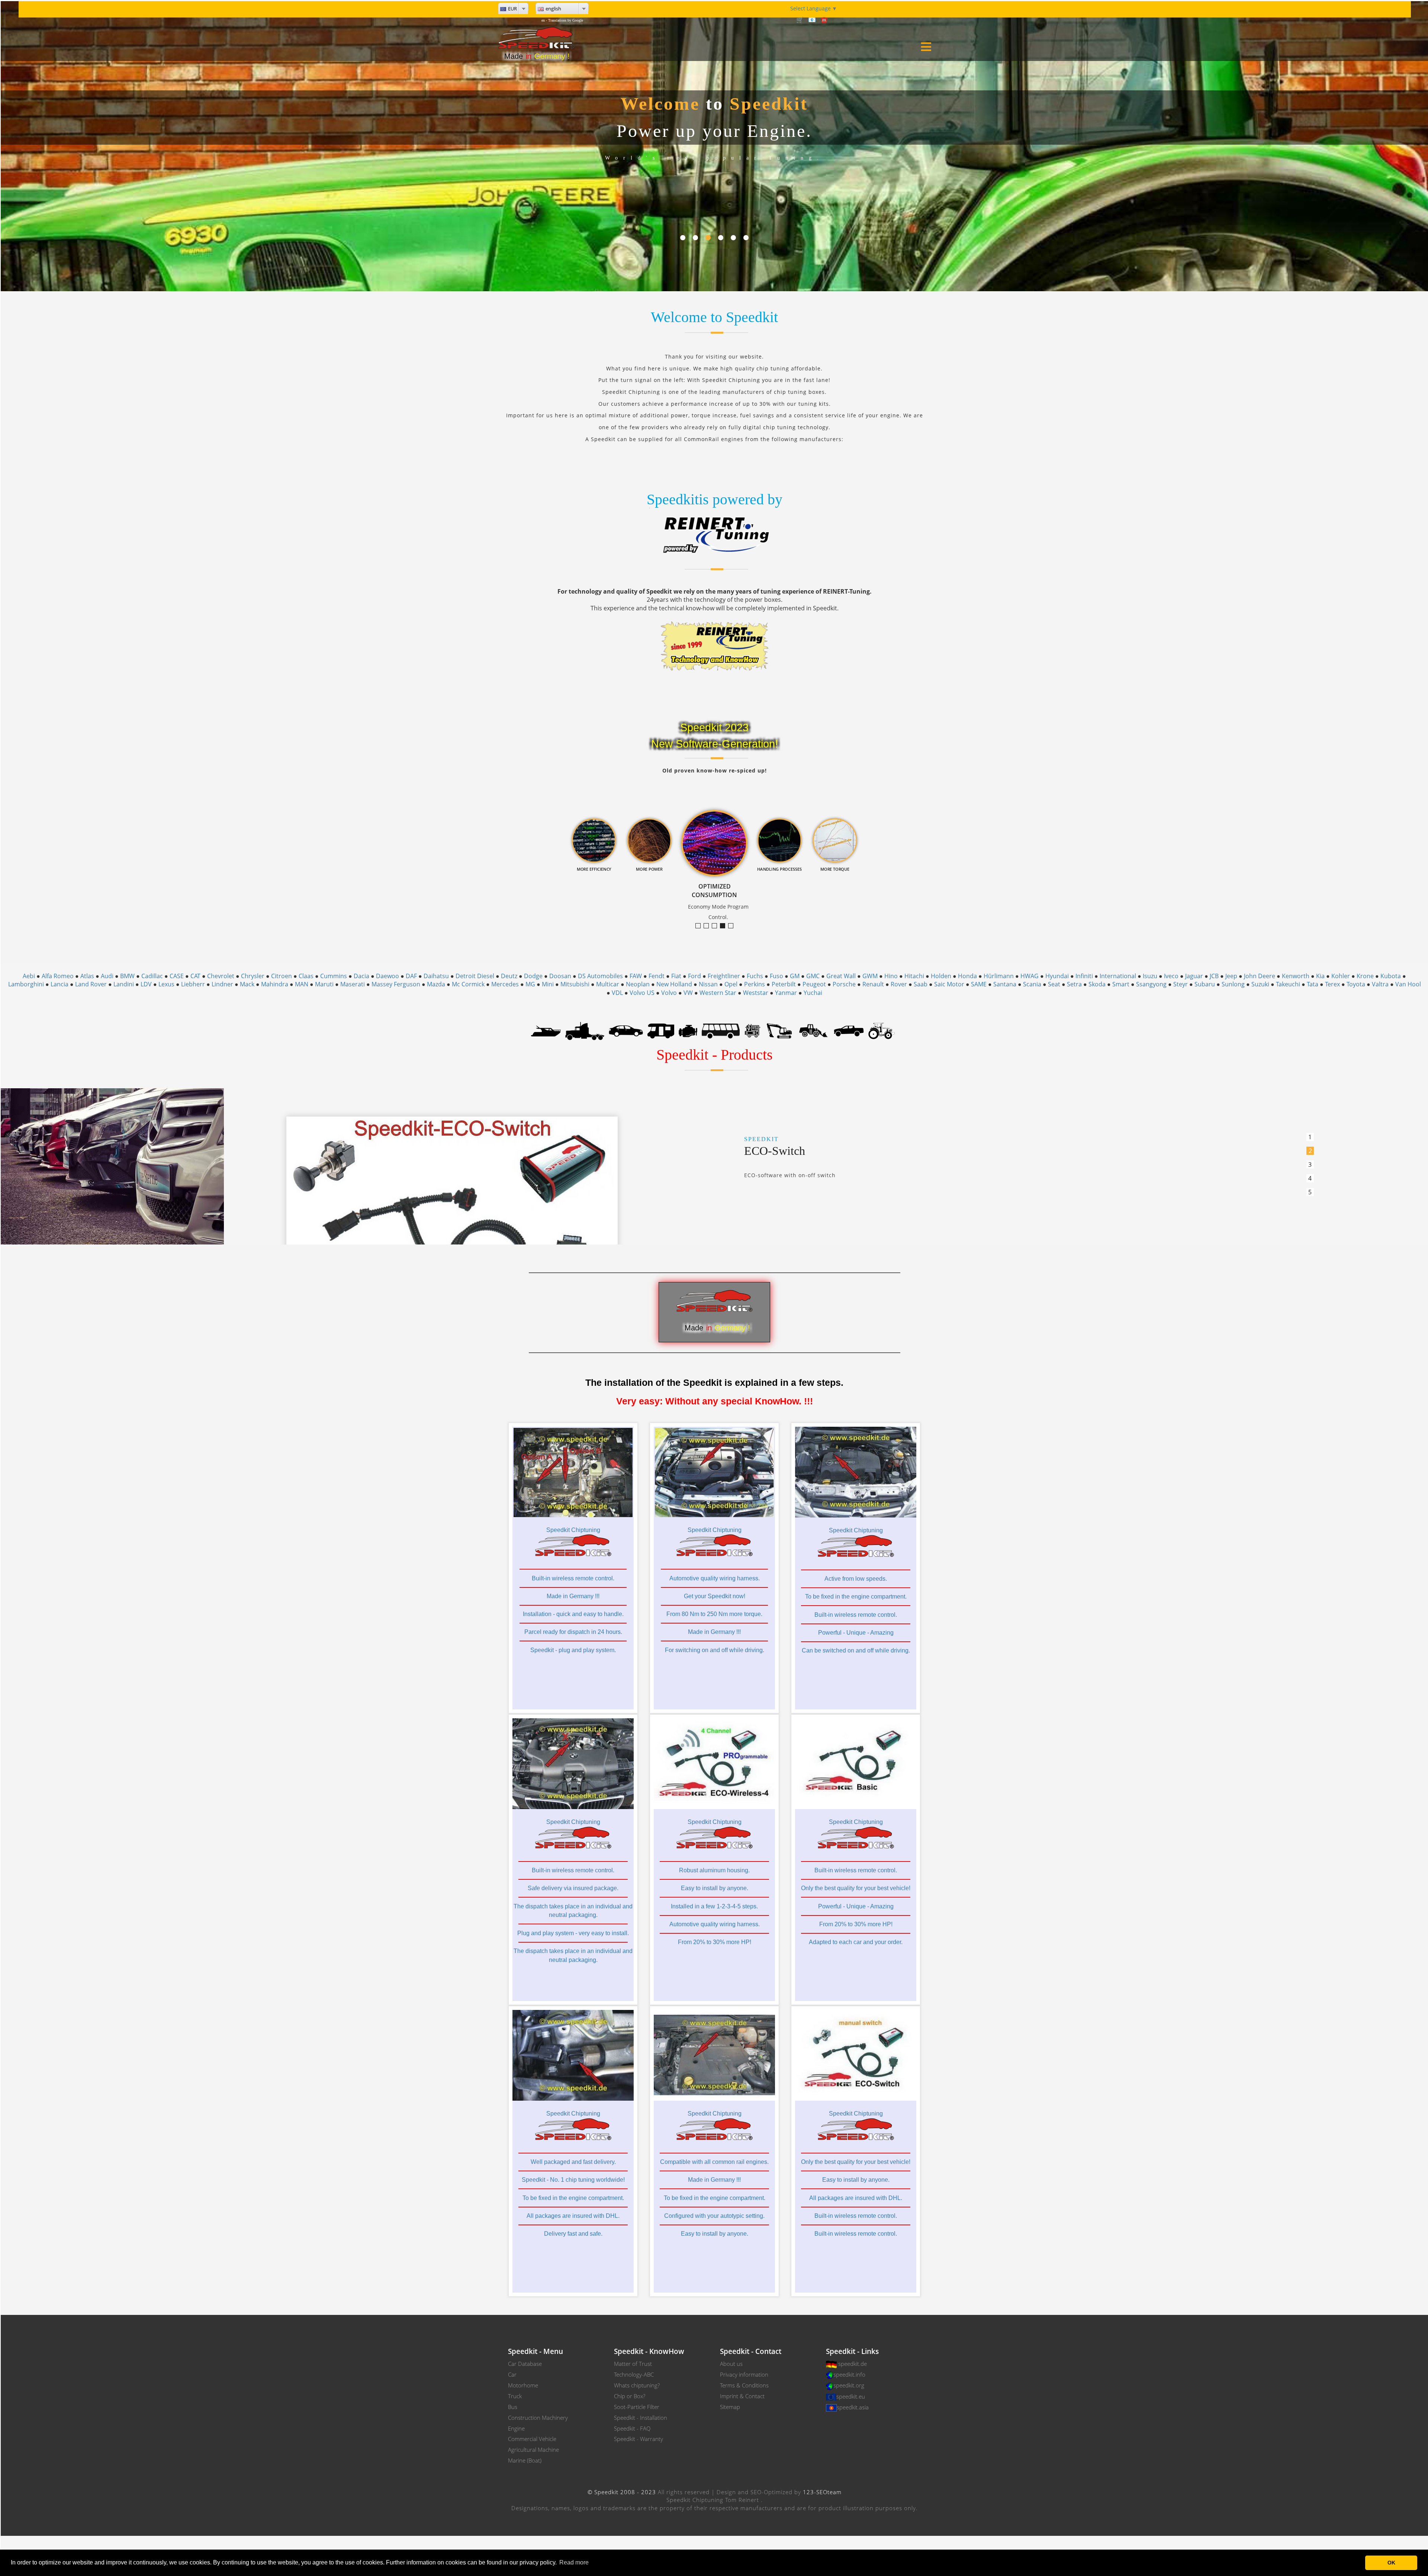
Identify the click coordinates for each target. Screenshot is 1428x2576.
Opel (731, 984)
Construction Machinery (538, 2418)
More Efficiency (709, 926)
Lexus (166, 984)
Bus (513, 2407)
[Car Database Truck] (585, 1030)
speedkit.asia (853, 2407)
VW (688, 993)
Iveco (1171, 976)
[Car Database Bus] (721, 1030)
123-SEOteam (822, 2492)
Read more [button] (574, 2562)
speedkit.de (853, 2364)
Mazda (436, 984)
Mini (548, 984)
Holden (941, 976)
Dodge (533, 976)
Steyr (1181, 984)
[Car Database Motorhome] (661, 1030)
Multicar (608, 984)
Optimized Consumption (725, 926)
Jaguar (1194, 976)
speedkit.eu (851, 2396)
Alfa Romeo (58, 976)
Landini (124, 984)
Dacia (361, 976)
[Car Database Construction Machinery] (779, 1030)
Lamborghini (26, 984)
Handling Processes (733, 926)
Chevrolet (221, 976)
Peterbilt (784, 984)
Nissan (708, 984)
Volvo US (642, 993)
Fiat (676, 976)
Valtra (1380, 984)
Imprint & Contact (742, 2396)
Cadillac (152, 976)
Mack (247, 984)
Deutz (509, 976)
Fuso (776, 976)
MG (530, 984)
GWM (870, 976)
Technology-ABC (634, 2374)
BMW (127, 976)
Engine (516, 2428)
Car (512, 2374)
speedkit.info (849, 2374)
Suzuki (1260, 984)
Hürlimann (999, 976)
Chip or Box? (630, 2396)
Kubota (1391, 976)
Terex (1332, 984)
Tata (1313, 984)
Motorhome (523, 2385)
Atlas (87, 976)
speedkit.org (849, 2385)
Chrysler (253, 976)
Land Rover (91, 984)
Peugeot (814, 984)
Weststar (756, 993)
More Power (717, 926)
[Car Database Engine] (688, 1030)
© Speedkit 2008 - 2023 (622, 2492)
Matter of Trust (633, 2364)
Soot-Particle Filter (637, 2407)
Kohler (1341, 976)
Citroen (282, 976)
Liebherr (193, 984)
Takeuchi (1288, 984)
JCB (1214, 976)
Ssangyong (1151, 984)
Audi (107, 976)
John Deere (1260, 976)
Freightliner (724, 976)
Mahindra (275, 984)
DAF (411, 976)
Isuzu (1150, 976)
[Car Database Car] (626, 1030)
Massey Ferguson (396, 984)
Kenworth (1296, 976)
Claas (306, 976)
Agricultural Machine (533, 2450)
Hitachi (914, 976)
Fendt (657, 976)
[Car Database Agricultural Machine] (882, 1030)
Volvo (669, 993)
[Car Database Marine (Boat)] (546, 1030)
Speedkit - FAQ (632, 2428)
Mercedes (505, 984)
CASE (177, 976)
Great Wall (841, 976)
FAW (636, 976)
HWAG (1030, 976)
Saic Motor (949, 984)
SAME (979, 984)
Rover (899, 984)
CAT (195, 976)
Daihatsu (436, 976)
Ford (694, 976)
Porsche (844, 984)
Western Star (718, 993)
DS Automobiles (600, 976)
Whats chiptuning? (637, 2385)
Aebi (29, 976)
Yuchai (813, 993)
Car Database (525, 2364)
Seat (1054, 984)
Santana (1005, 984)
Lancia (59, 984)
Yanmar (786, 993)
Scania (1032, 984)
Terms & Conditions (744, 2385)
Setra (1074, 984)
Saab (921, 984)
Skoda (1097, 984)
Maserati (353, 984)
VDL (617, 993)
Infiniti (1084, 976)
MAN (302, 984)
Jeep (1231, 976)
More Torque (700, 926)
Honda (967, 976)
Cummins (334, 976)
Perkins (755, 984)
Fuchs (755, 976)
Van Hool (1408, 984)
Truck (515, 2396)
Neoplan (638, 984)
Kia (1320, 976)
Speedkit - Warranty (639, 2439)
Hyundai (1057, 976)
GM (795, 976)
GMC (813, 976)
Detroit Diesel (475, 976)
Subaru (1205, 984)
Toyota (1356, 984)
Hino (891, 976)
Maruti (324, 984)
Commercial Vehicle (532, 2439)
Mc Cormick (468, 984)
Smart (1121, 984)
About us (731, 2364)
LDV (146, 984)
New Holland (674, 984)
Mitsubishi (575, 984)
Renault (873, 984)
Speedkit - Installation (641, 2418)
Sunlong (1233, 984)
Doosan (560, 976)
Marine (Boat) (525, 2460)
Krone (1365, 976)
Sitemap (730, 2407)
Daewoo (387, 976)
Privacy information (744, 2374)
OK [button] (1391, 2563)
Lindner (222, 984)
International (1118, 976)
